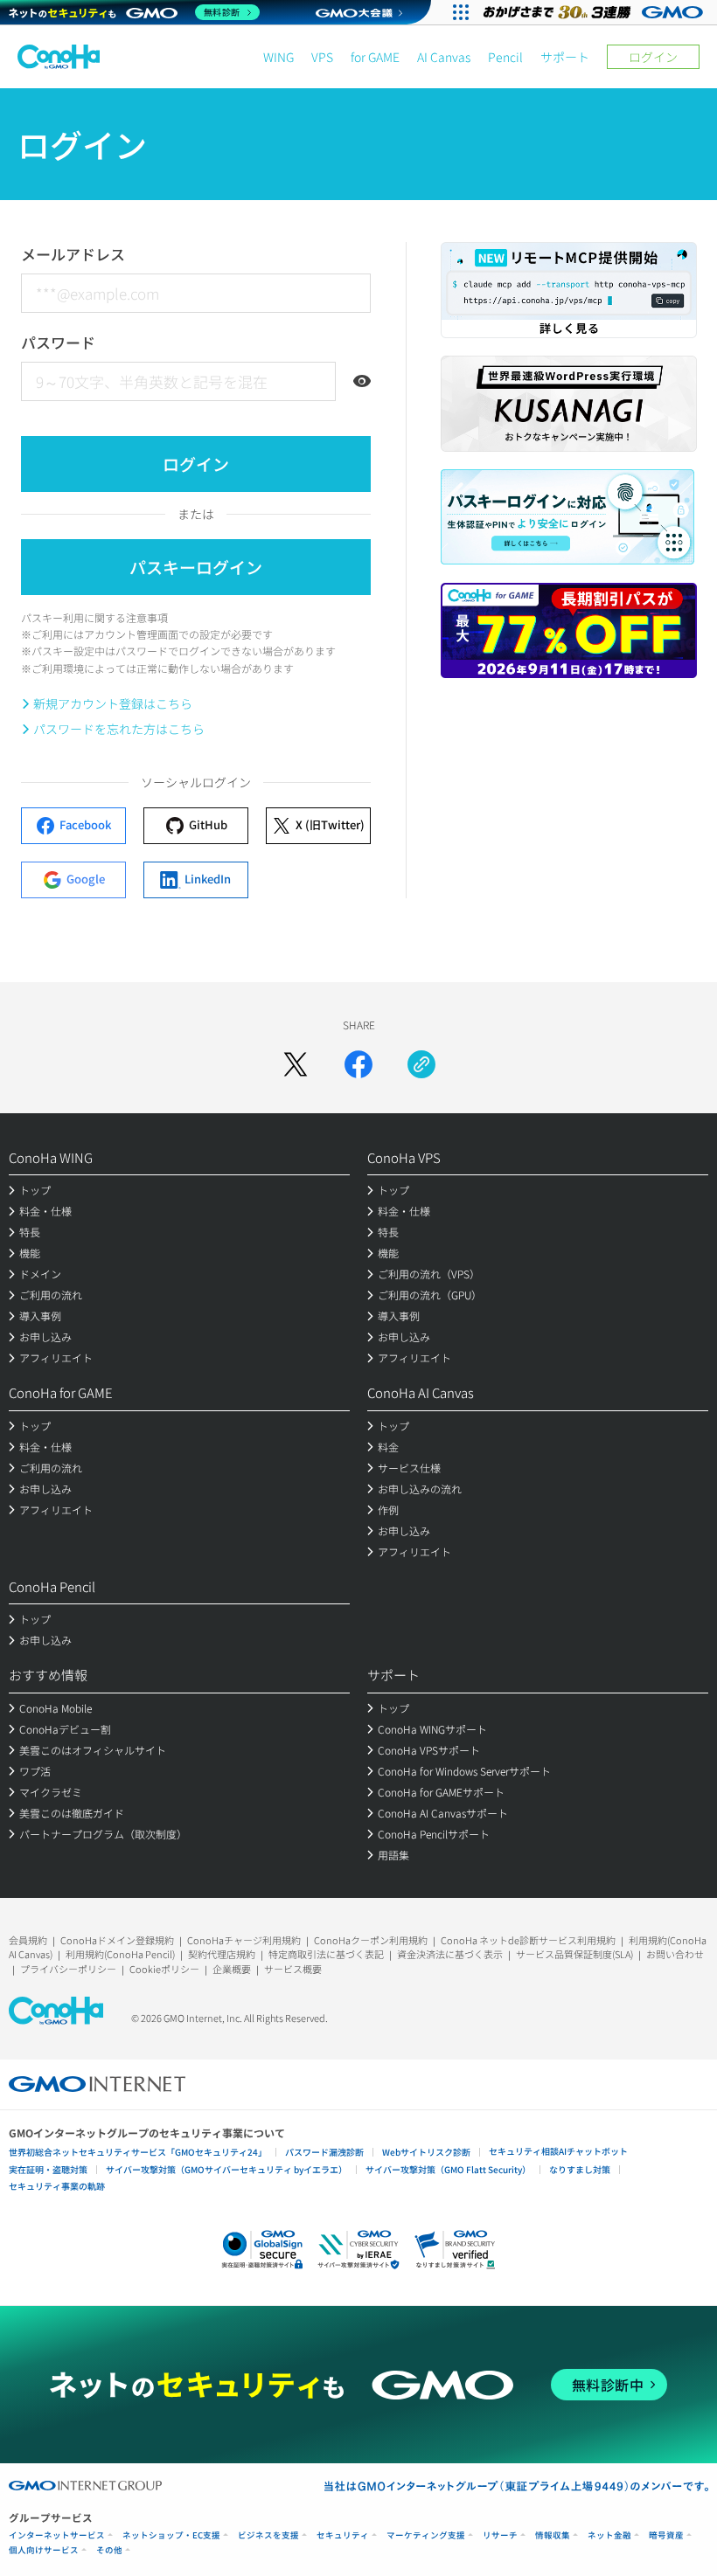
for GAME (375, 57)
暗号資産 (666, 2535)
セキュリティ (343, 2535)
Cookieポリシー (164, 1969)
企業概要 (232, 1969)
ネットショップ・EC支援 (171, 2535)
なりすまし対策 (580, 2169)
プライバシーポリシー (68, 1969)
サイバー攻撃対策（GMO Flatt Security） (448, 2169)
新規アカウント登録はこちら (113, 703)
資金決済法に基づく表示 (450, 1954)
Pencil (505, 57)
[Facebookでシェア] (358, 1064)
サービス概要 (293, 1969)
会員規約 (28, 1940)
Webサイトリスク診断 (426, 2152)
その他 (109, 2550)
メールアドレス (73, 254)
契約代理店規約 (222, 1954)
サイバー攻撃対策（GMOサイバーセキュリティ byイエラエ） (226, 2169)
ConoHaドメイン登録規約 (117, 1940)
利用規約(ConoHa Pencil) (120, 1954)
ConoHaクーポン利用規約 (371, 1940)
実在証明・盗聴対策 (48, 2169)
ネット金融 (609, 2535)
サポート (565, 57)
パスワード (58, 342)
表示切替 (362, 381)
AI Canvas (444, 57)
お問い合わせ (675, 1954)
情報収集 (553, 2535)
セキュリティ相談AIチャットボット (558, 2151)
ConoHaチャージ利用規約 (244, 1940)
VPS (322, 57)
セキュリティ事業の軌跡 (57, 2186)
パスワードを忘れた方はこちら (119, 729)
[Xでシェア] (296, 1064)
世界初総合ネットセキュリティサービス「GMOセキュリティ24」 (138, 2152)
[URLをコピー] (421, 1064)
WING (278, 57)
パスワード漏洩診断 (324, 2152)
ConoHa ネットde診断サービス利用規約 (528, 1940)
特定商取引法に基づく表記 (326, 1954)
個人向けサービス (44, 2550)
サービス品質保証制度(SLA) (574, 1954)
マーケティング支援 (426, 2535)
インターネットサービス (57, 2535)
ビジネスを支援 (268, 2535)
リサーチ (500, 2535)
